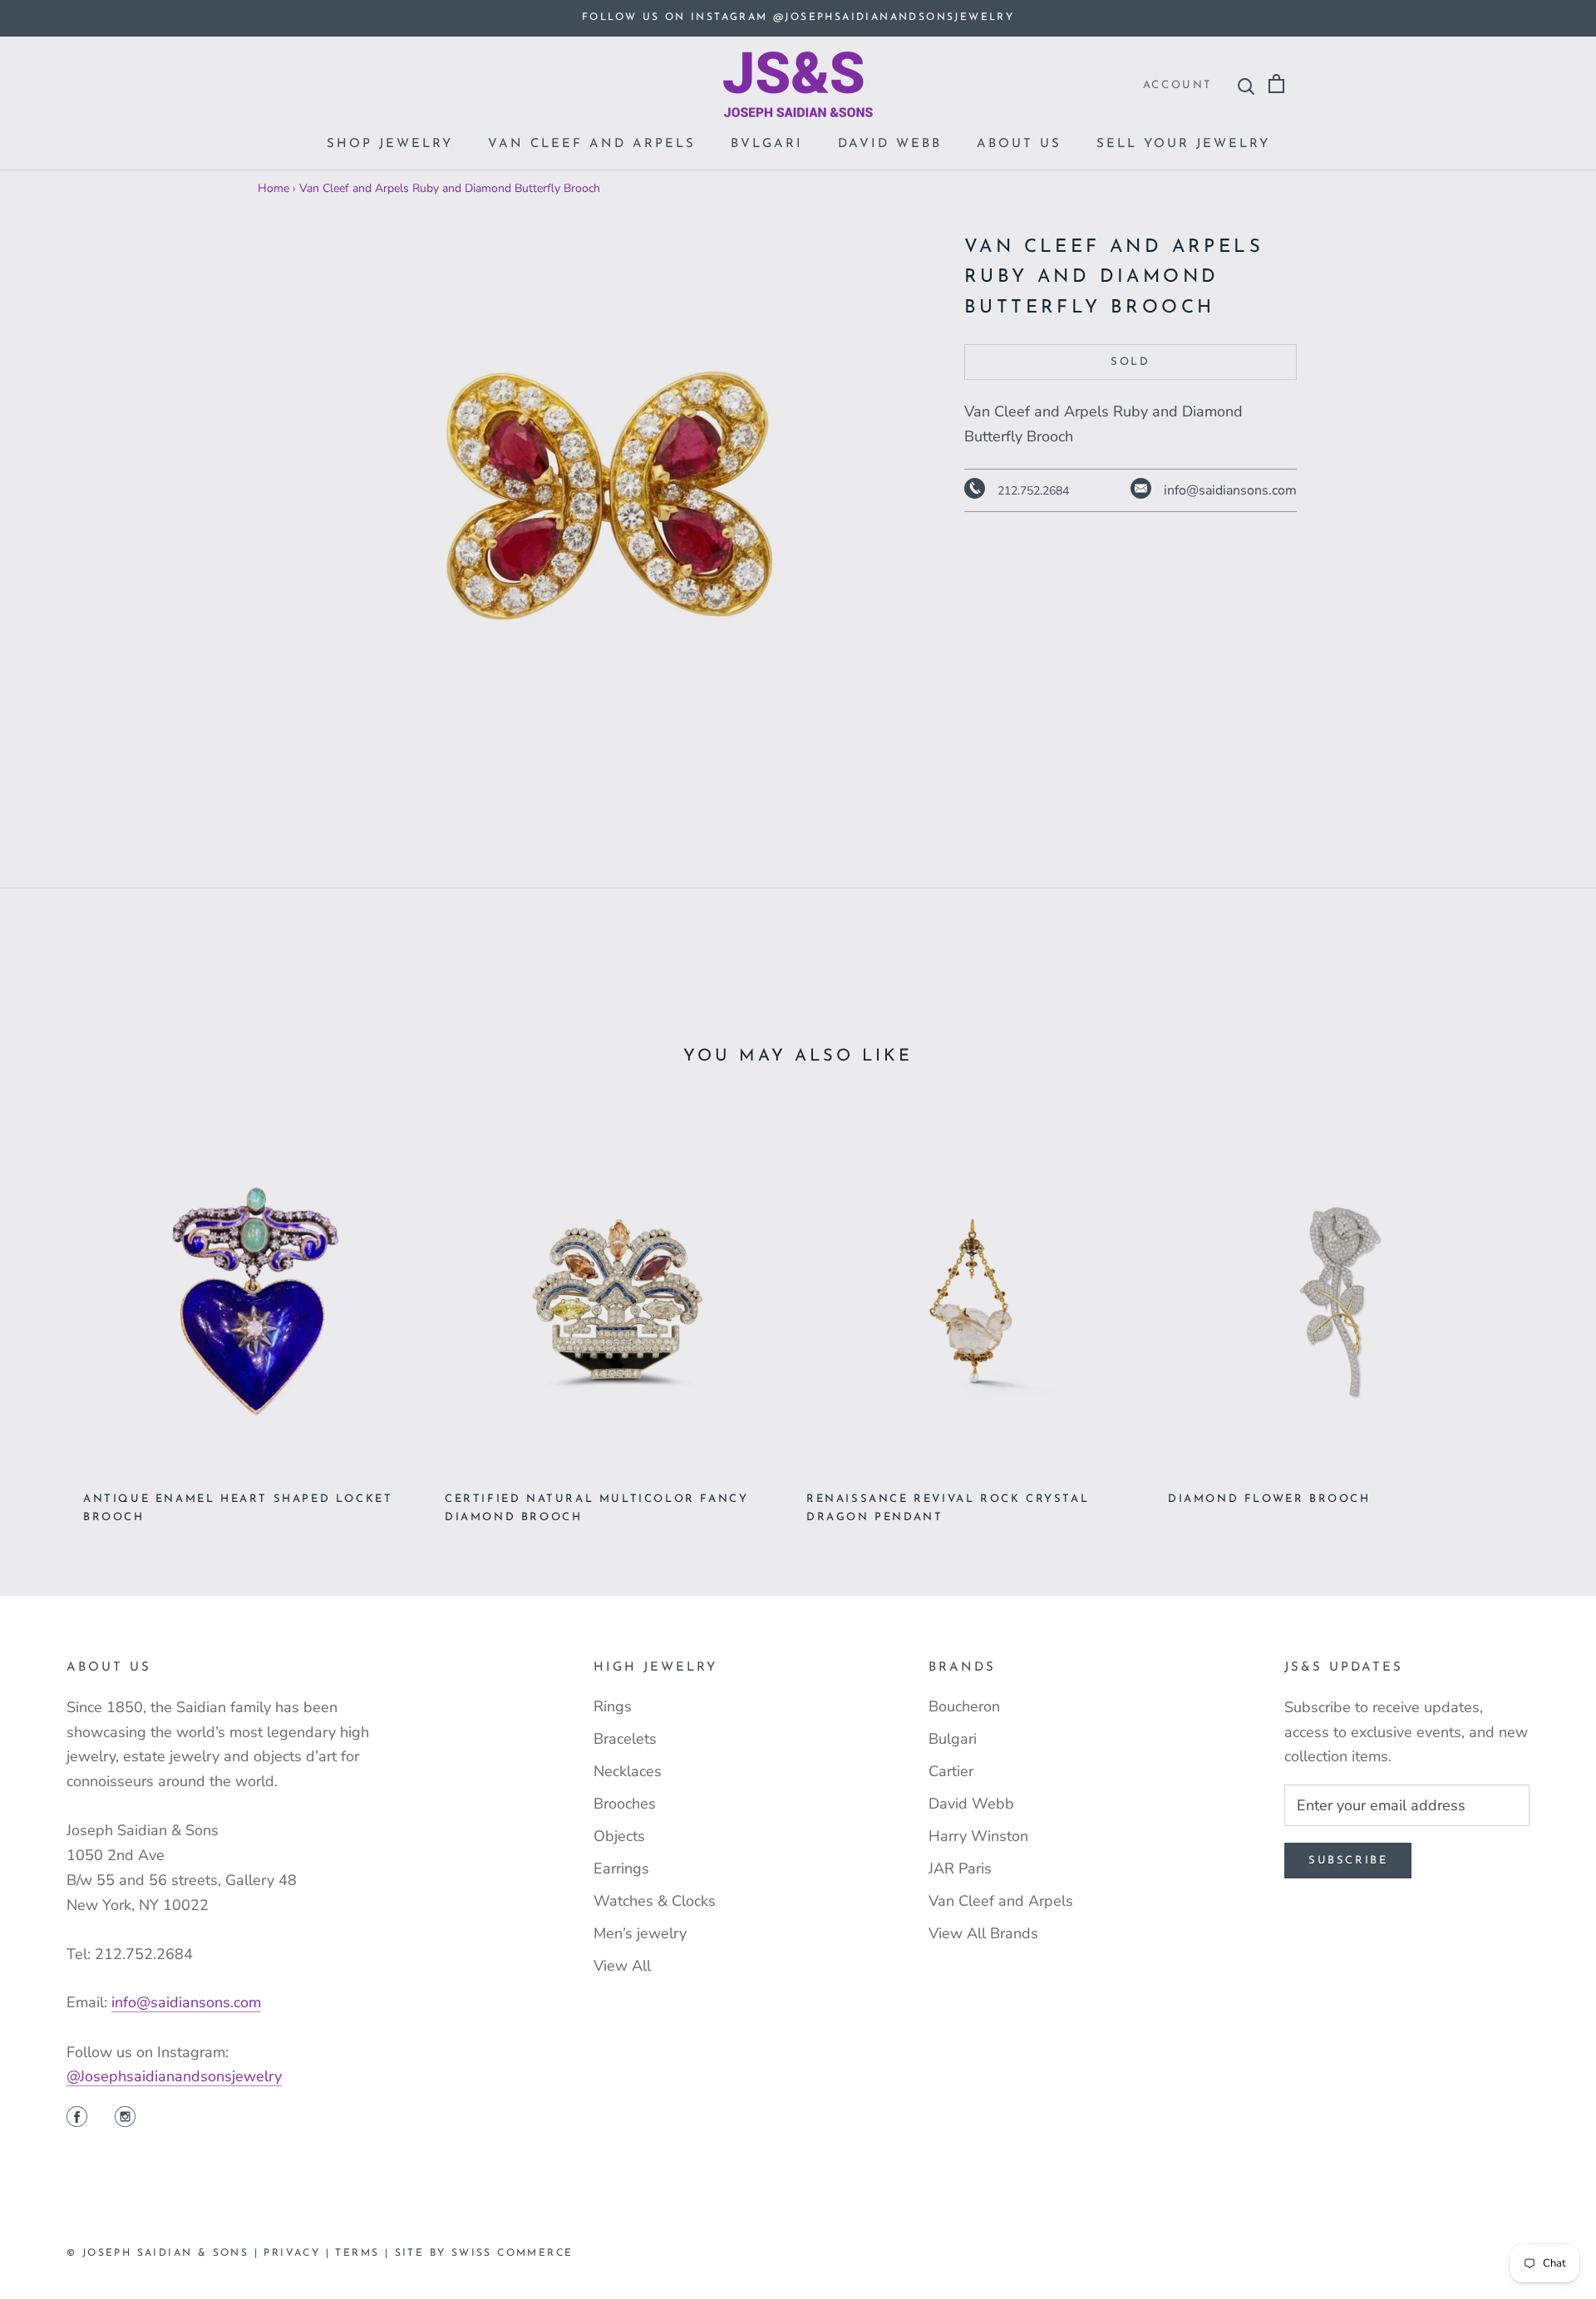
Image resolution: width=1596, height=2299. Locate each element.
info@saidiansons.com (186, 2002)
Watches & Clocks (655, 1901)
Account (1178, 85)
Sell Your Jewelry (1183, 144)
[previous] (52, 1310)
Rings (613, 1706)
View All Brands (983, 1933)
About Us (1019, 144)
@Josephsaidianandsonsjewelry (174, 2076)
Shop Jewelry (390, 144)
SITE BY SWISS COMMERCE (484, 2253)
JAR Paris (960, 1868)
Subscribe (1348, 1861)
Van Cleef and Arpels (592, 144)
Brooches (625, 1804)
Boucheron (964, 1706)
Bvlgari (767, 144)
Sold (1130, 362)
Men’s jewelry (640, 1933)
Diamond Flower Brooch (1269, 1499)
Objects (619, 1836)
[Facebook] (77, 2119)
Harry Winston (978, 1836)
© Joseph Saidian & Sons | (165, 2253)
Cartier (951, 1771)
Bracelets (625, 1739)
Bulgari (953, 1739)
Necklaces (628, 1771)
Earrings (621, 1868)
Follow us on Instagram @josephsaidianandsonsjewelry (798, 17)
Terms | (365, 2253)
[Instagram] (125, 2119)
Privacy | (299, 2253)
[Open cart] (1276, 84)
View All (622, 1966)
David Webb (890, 144)
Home (273, 188)
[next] (1544, 1310)
